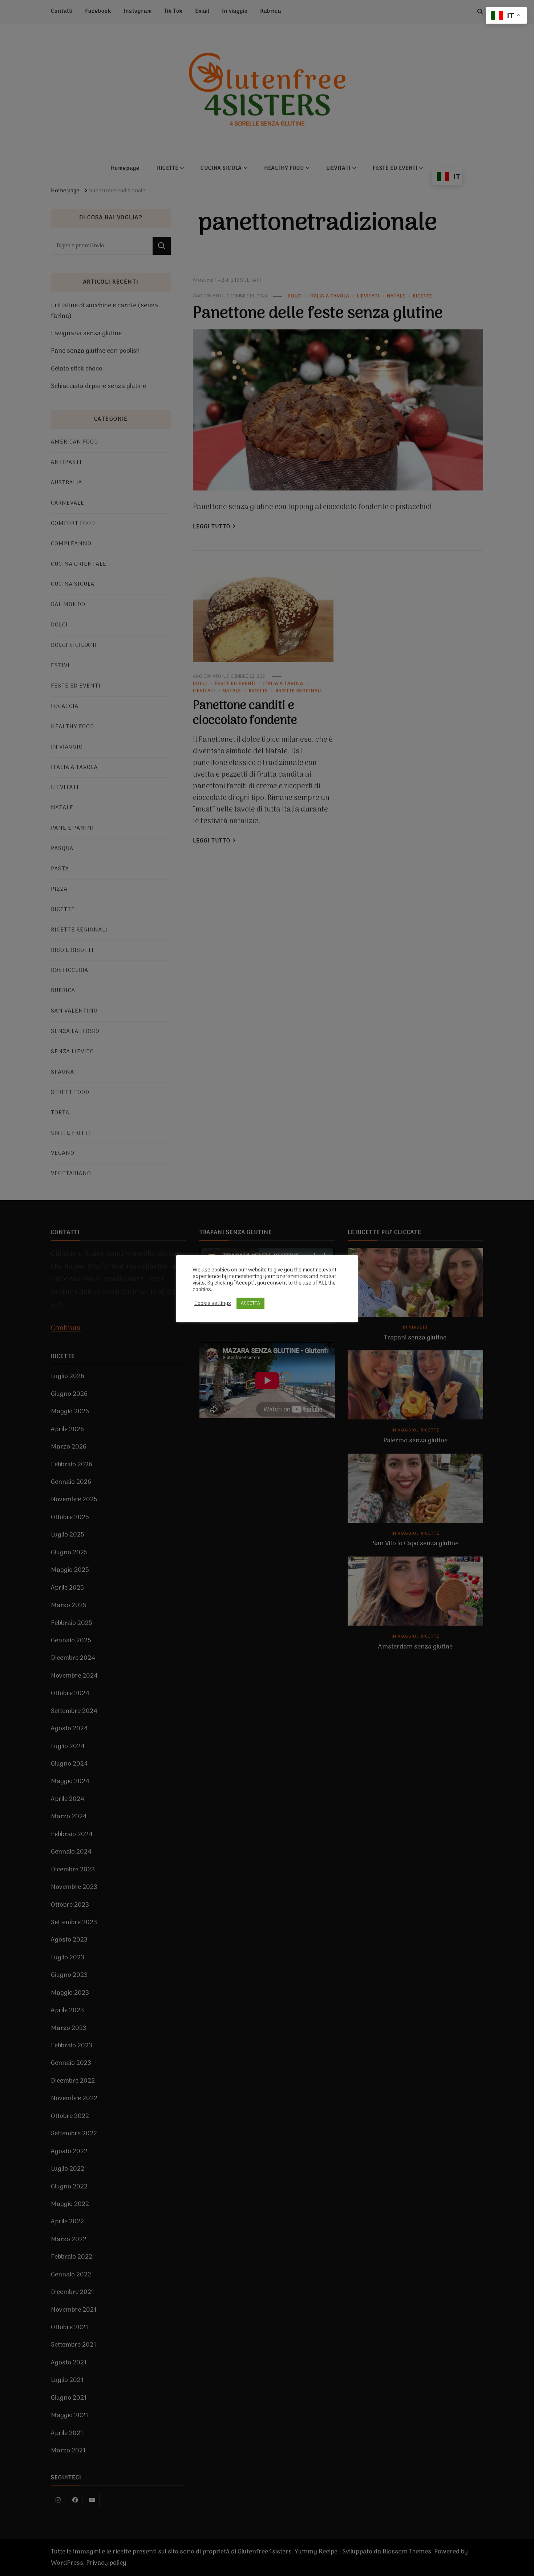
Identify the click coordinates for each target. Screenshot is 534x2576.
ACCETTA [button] (250, 1303)
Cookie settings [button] (213, 1303)
